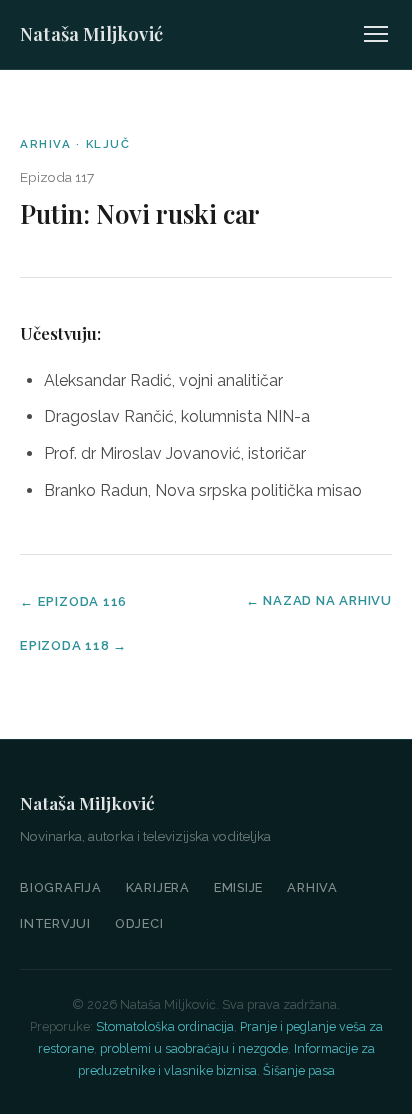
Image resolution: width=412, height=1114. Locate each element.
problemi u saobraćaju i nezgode (194, 1048)
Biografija (61, 887)
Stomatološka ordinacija (165, 1026)
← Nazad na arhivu (319, 600)
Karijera (158, 887)
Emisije (238, 887)
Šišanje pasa (299, 1070)
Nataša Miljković (91, 33)
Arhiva (312, 887)
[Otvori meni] (376, 34)
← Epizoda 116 (73, 601)
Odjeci (139, 923)
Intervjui (55, 923)
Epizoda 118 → (73, 645)
